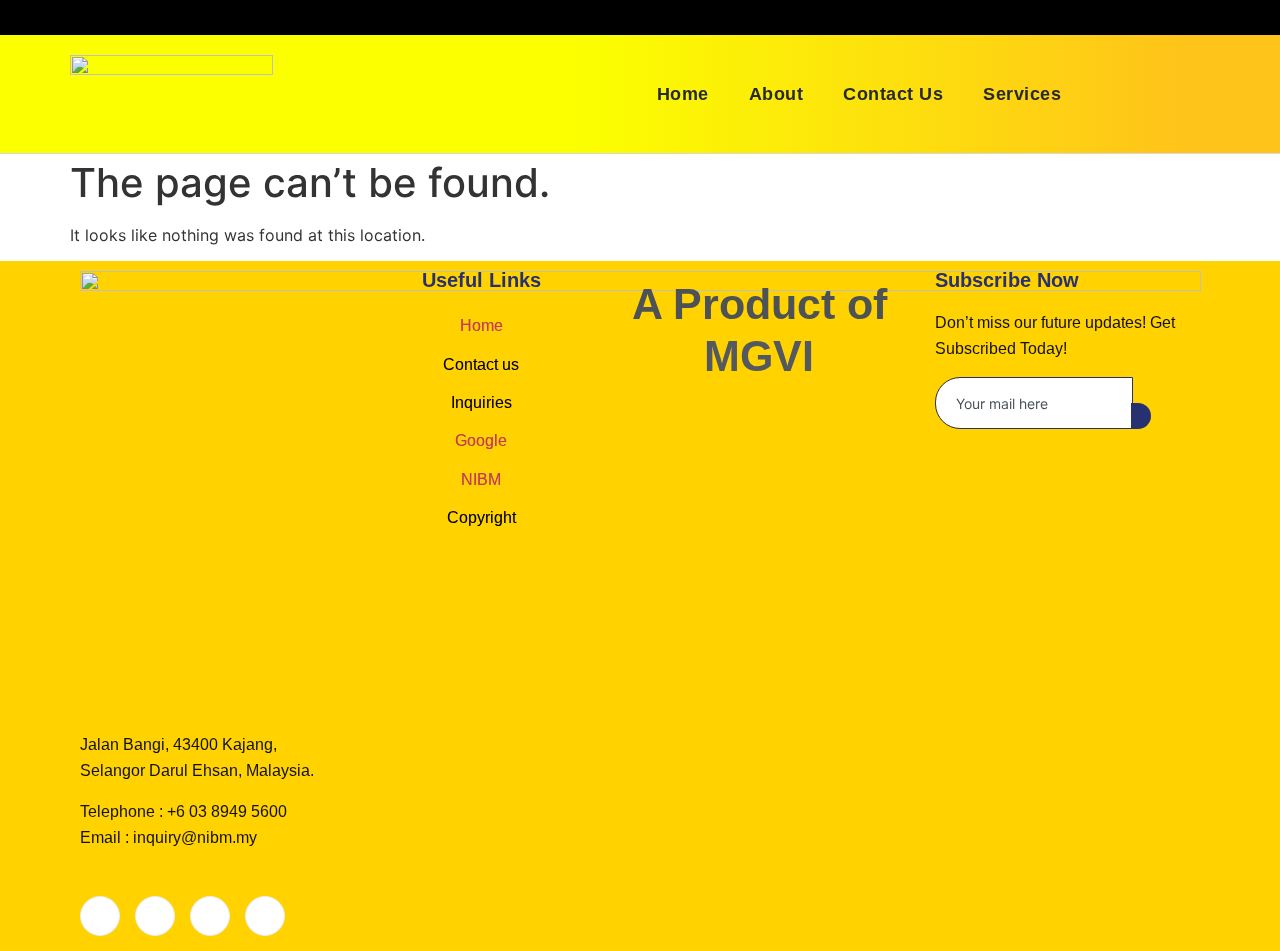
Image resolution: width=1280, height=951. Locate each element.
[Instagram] (265, 916)
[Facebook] (100, 916)
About (776, 94)
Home (683, 94)
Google (481, 440)
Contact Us (893, 94)
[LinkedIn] (210, 916)
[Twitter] (155, 916)
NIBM (481, 479)
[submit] (1141, 416)
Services (1022, 94)
